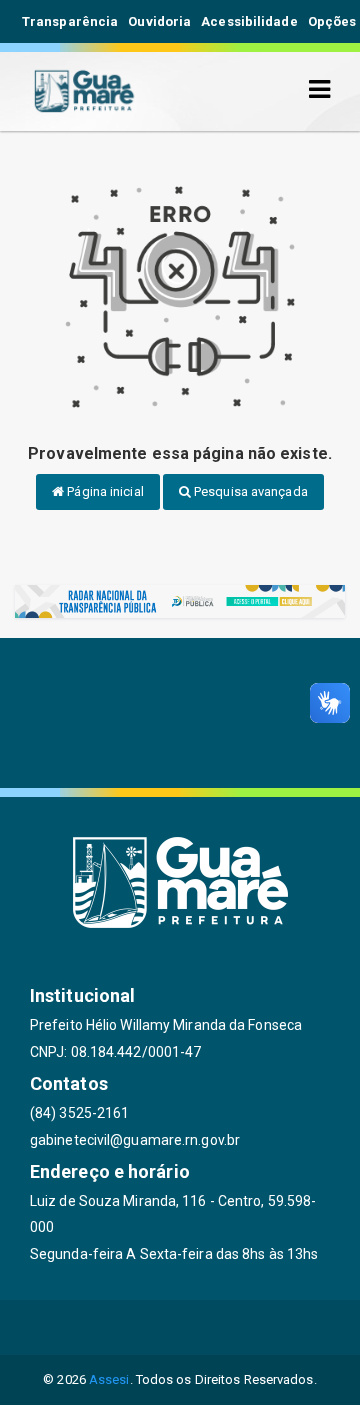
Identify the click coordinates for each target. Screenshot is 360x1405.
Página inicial (104, 491)
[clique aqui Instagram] (276, 1327)
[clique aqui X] (180, 1327)
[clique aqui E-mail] (84, 1327)
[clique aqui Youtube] (228, 1327)
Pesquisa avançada (249, 491)
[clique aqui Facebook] (132, 1327)
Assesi (109, 1379)
